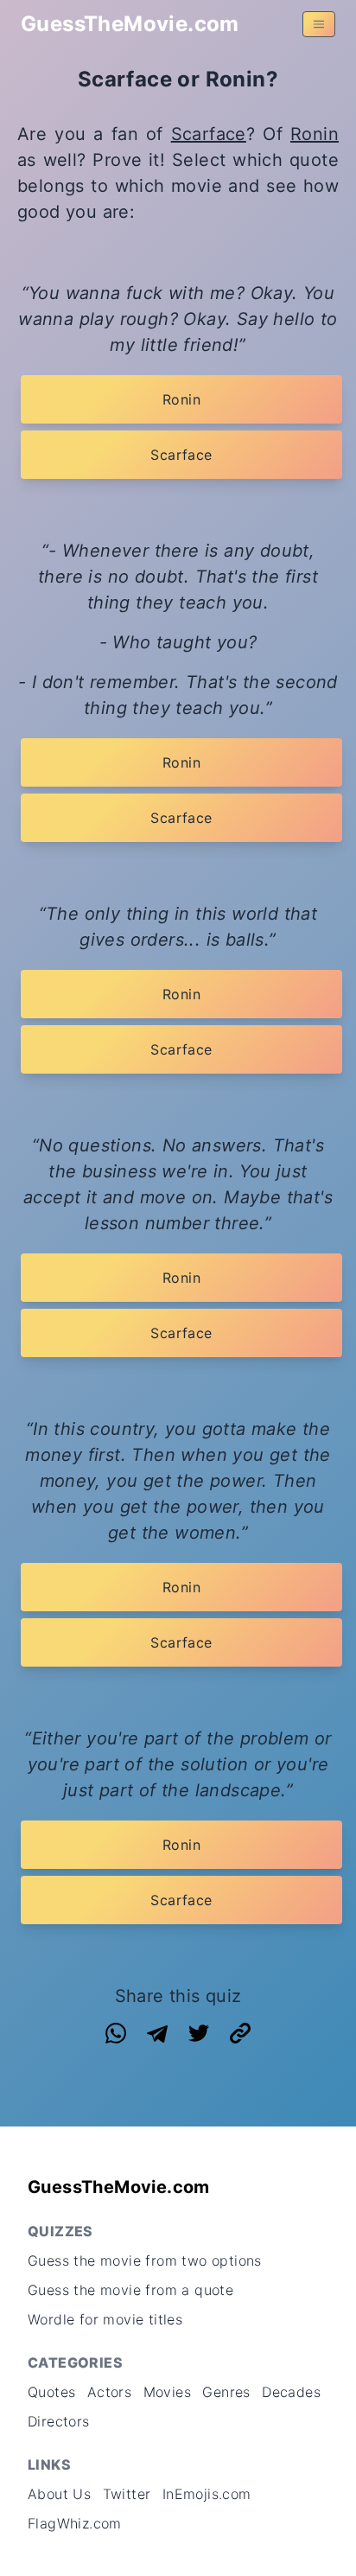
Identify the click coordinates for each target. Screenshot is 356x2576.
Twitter (127, 2494)
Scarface (209, 134)
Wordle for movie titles (105, 2319)
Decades (291, 2392)
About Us (59, 2494)
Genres (226, 2392)
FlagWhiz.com (75, 2523)
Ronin (315, 134)
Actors (109, 2392)
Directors (59, 2421)
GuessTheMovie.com (130, 24)
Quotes (51, 2392)
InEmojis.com (207, 2494)
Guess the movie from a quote (130, 2290)
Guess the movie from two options (145, 2260)
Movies (167, 2392)
